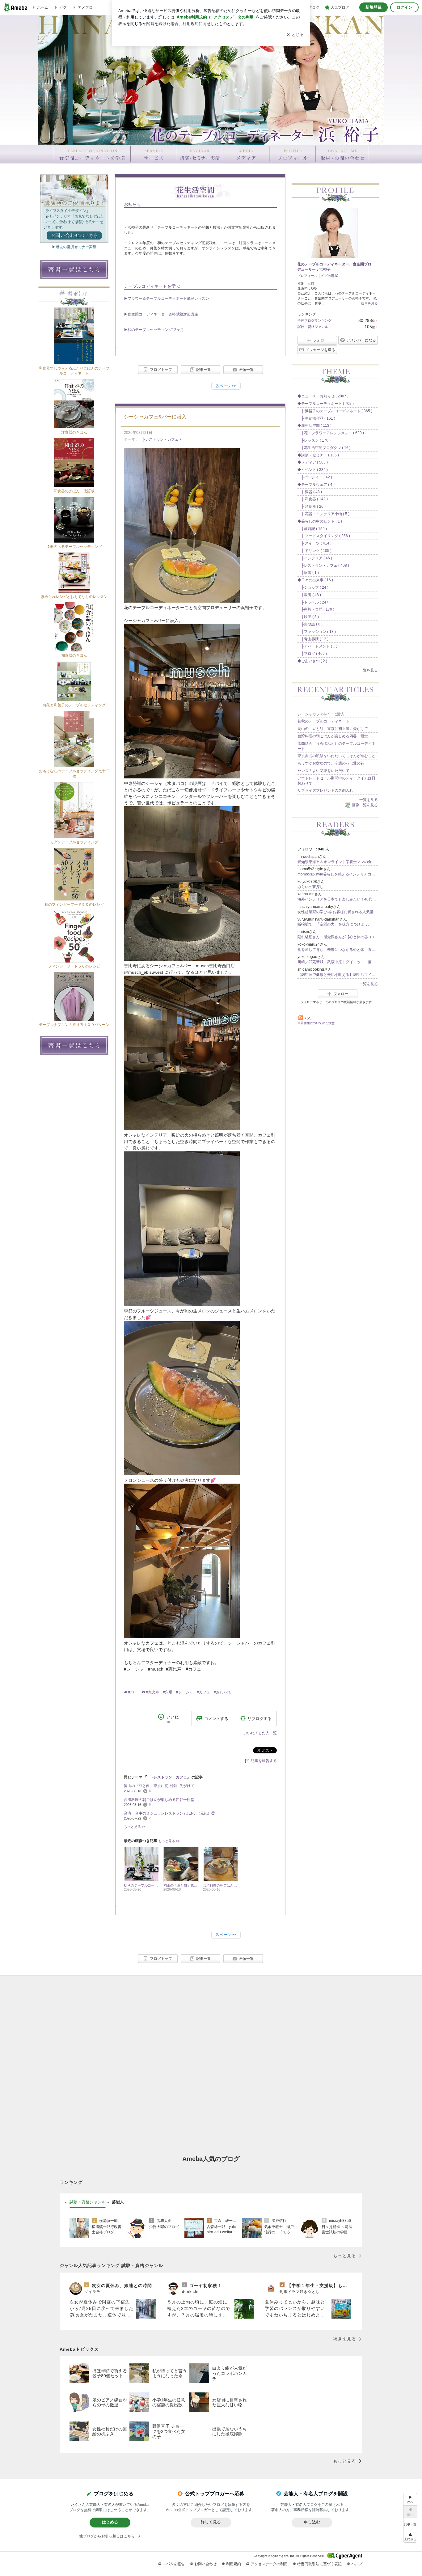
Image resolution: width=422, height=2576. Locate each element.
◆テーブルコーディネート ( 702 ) (326, 404)
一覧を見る (369, 670)
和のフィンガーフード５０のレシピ (74, 905)
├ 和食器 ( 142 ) (313, 499)
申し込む (312, 2522)
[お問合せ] (342, 154)
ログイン (404, 7)
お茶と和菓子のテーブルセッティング (74, 705)
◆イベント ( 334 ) (313, 470)
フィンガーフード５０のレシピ (74, 966)
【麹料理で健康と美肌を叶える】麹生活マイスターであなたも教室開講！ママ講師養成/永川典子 (338, 975)
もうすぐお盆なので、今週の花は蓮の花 (331, 763)
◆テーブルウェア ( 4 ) (316, 485)
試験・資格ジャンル (313, 327)
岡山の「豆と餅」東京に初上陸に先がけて (159, 1786)
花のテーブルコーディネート (211, 82)
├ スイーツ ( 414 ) (314, 543)
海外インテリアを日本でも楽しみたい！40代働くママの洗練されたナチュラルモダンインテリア (338, 899)
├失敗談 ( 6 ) (310, 624)
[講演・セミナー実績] (200, 154)
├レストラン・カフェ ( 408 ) (323, 566)
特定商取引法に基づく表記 (319, 2564)
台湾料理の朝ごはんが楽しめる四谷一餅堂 (159, 1800)
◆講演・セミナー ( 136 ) (318, 455)
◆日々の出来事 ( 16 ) (315, 580)
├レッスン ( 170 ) (314, 440)
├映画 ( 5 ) (308, 617)
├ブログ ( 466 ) (312, 654)
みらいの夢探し (310, 887)
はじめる (110, 2522)
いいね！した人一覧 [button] (260, 1733)
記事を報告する (264, 1761)
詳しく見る (211, 2522)
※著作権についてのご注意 (316, 1023)
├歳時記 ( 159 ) (312, 529)
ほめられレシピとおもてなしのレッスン (74, 597)
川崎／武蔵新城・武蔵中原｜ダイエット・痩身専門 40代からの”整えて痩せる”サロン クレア (338, 962)
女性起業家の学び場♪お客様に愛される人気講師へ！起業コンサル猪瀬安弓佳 (338, 912)
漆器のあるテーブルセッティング (74, 547)
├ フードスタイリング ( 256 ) (324, 536)
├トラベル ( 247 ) (314, 602)
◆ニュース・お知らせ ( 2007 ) (323, 396)
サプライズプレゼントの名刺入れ (325, 790)
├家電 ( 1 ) (308, 573)
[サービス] (154, 154)
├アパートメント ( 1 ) (317, 646)
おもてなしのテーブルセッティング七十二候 (74, 774)
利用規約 (234, 2564)
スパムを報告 (174, 2564)
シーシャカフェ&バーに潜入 (155, 417)
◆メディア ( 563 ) (313, 462)
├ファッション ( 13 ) (317, 632)
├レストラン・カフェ (159, 439)
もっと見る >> (135, 1827)
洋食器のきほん (74, 432)
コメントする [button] (216, 1719)
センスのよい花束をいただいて (323, 771)
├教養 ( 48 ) (309, 595)
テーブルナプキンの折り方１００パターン (74, 1025)
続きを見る (369, 303)
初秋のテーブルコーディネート (323, 721)
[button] (410, 2536)
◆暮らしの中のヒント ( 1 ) (320, 521)
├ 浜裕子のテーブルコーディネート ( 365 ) (335, 411)
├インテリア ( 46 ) (315, 558)
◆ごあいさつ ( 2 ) (312, 661)
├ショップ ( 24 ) (313, 587)
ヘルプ (357, 2564)
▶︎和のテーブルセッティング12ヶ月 (154, 330)
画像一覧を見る (365, 805)
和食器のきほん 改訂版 (74, 491)
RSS (308, 1018)
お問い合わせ (205, 2564)
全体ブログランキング (314, 320)
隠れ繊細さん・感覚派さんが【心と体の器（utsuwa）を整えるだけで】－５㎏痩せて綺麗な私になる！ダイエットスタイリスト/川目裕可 (338, 937)
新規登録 (373, 7)
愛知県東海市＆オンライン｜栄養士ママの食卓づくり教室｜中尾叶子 (338, 862)
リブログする (260, 1718)
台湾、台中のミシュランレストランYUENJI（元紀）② (169, 1813)
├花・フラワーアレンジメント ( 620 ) (331, 433)
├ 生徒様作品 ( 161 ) (316, 418)
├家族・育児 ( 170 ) (316, 609)
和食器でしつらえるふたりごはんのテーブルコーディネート (74, 371)
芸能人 (118, 2202)
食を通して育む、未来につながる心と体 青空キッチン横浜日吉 (338, 950)
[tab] (88, 2202)
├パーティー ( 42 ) (315, 477)
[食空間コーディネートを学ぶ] (92, 154)
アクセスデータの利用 (269, 2564)
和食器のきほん (74, 655)
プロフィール (307, 276)
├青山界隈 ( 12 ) (313, 639)
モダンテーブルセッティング (74, 842)
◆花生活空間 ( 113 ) (314, 426)
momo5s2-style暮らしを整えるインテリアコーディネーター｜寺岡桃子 (338, 874)
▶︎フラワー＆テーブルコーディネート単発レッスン (167, 299)
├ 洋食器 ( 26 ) (312, 506)
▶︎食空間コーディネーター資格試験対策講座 (161, 314)
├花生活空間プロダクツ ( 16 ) (324, 448)
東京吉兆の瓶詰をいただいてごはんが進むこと (336, 756)
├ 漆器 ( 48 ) (310, 492)
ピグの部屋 (329, 276)
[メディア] (246, 154)
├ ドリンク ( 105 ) (314, 551)
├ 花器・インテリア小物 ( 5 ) (323, 514)
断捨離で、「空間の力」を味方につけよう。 (335, 924)
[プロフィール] (292, 154)
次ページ (226, 386)
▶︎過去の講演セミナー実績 (74, 247)
